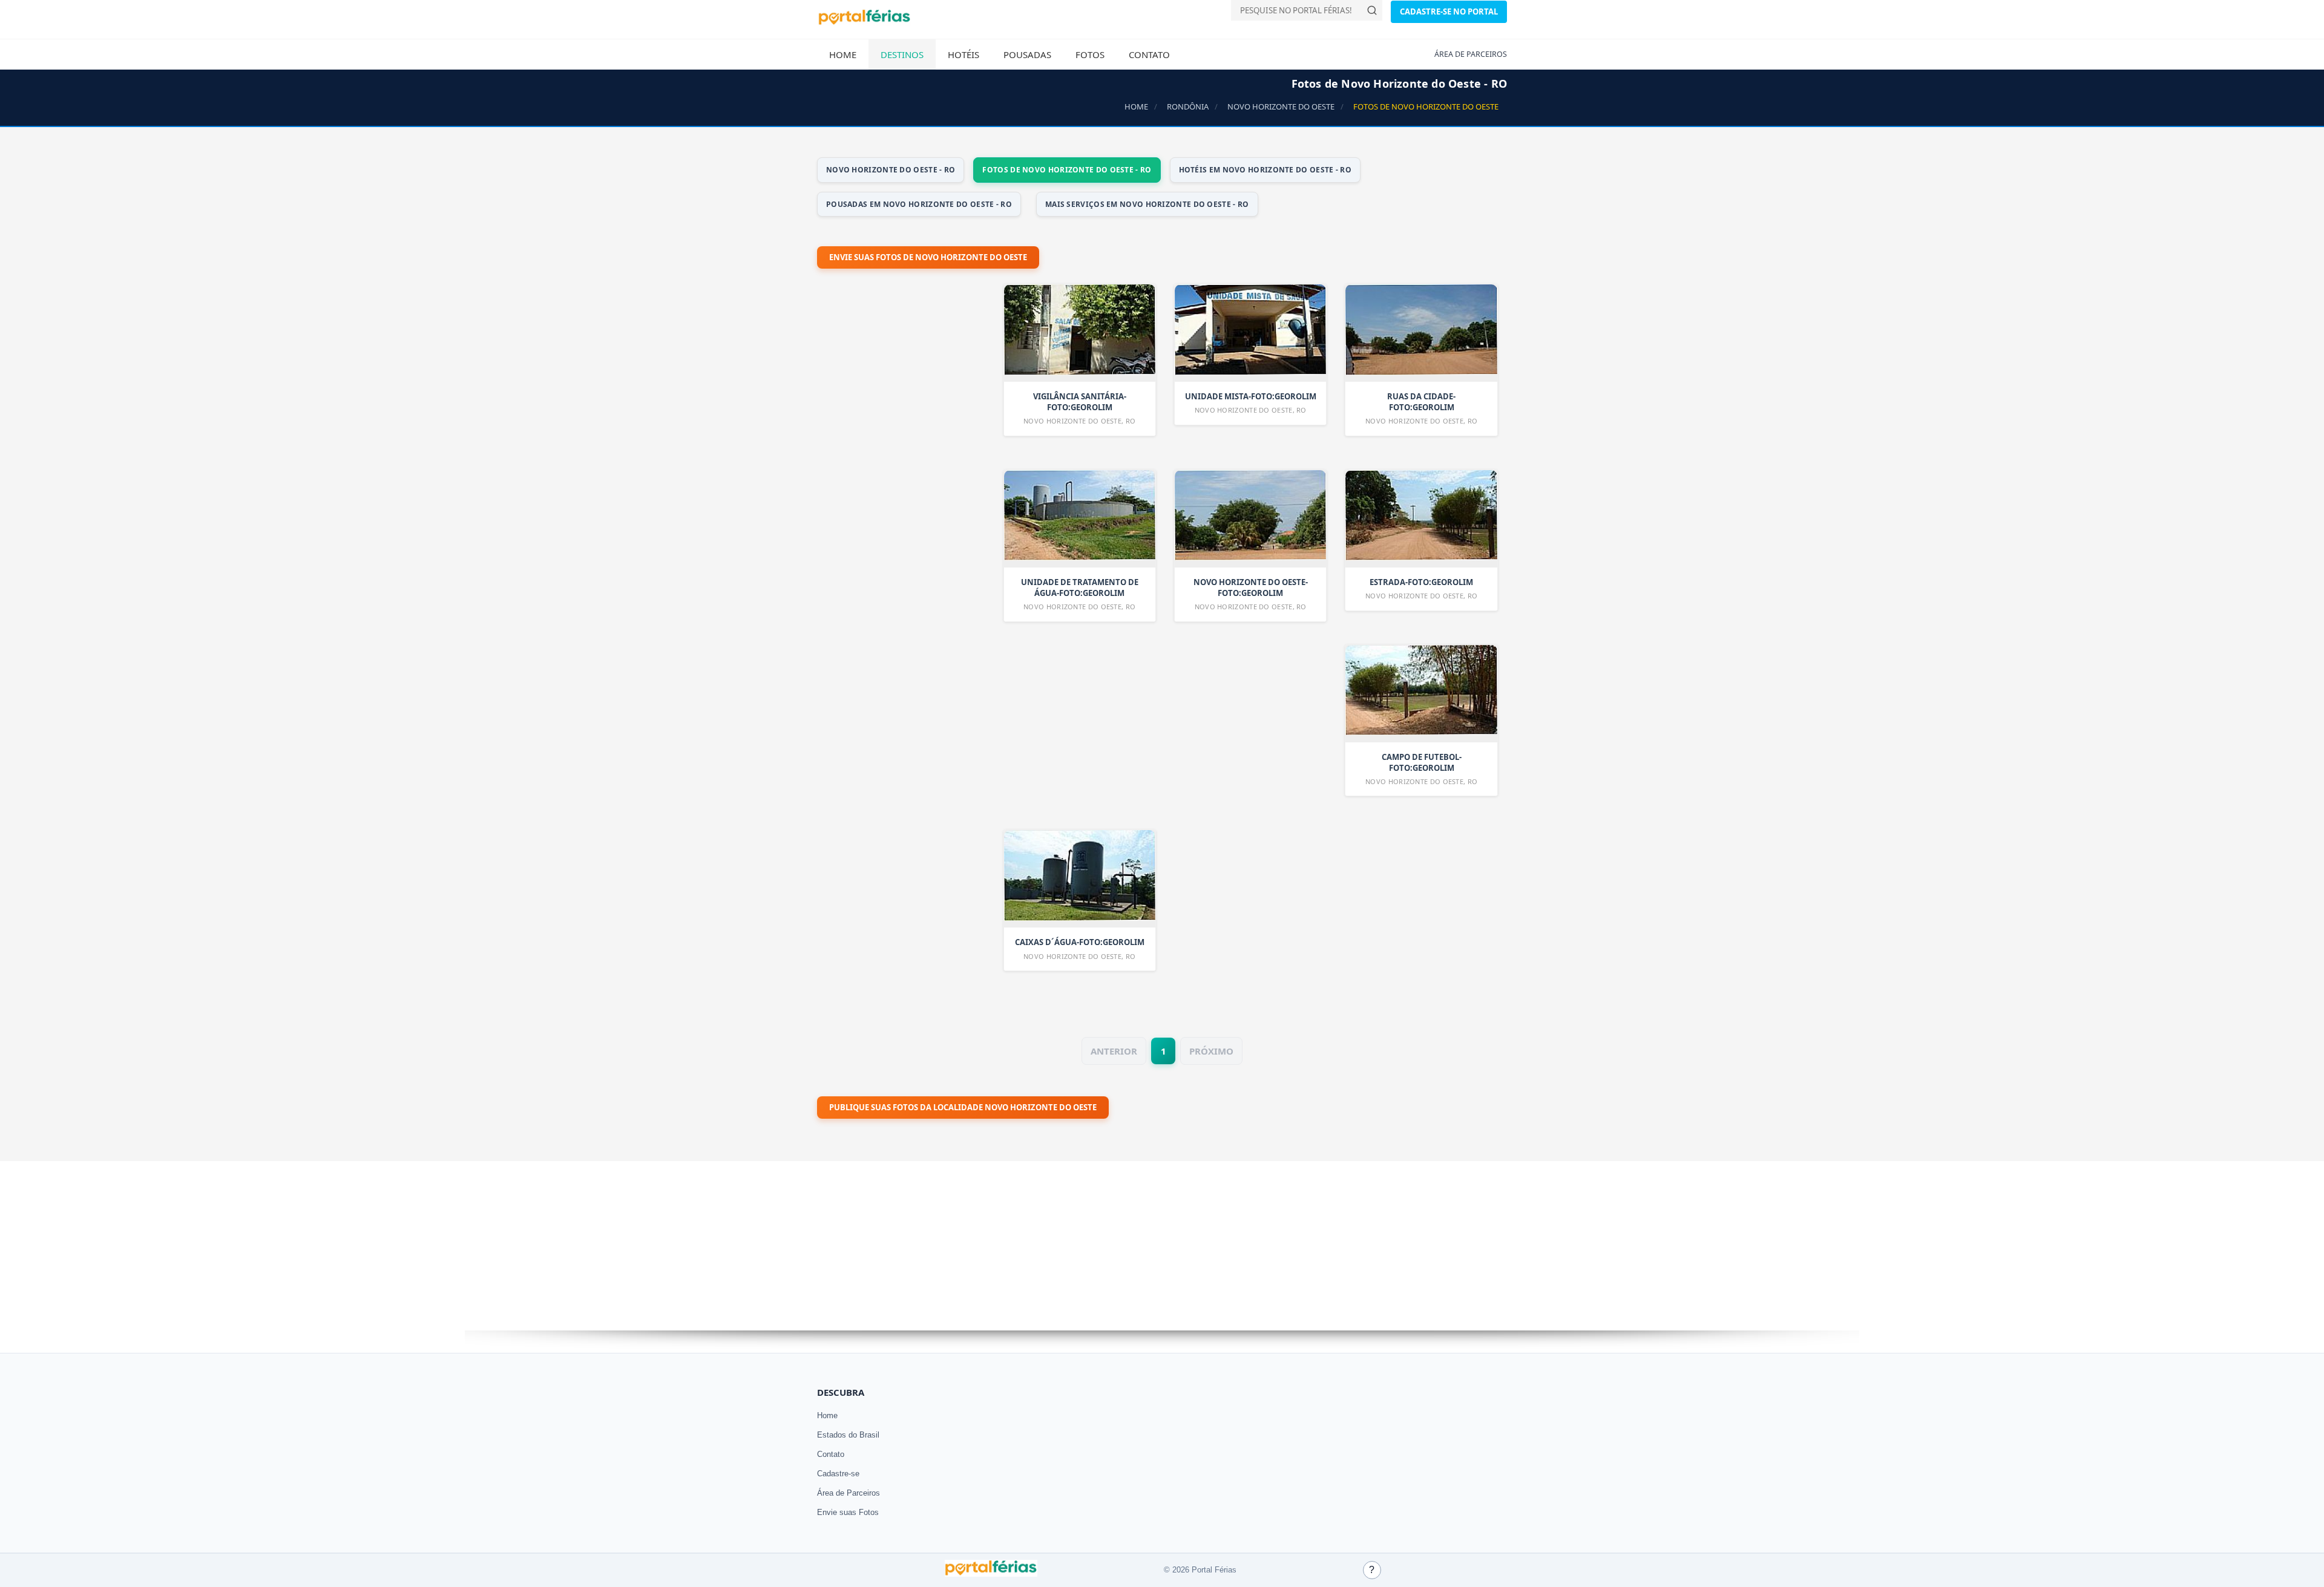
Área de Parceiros (849, 1493)
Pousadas (1027, 54)
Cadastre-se (838, 1474)
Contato (1149, 54)
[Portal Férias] (864, 22)
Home (843, 54)
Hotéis (963, 54)
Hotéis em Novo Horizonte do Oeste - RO (1265, 170)
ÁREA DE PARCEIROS (1471, 54)
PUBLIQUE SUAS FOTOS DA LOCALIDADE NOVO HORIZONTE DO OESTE (963, 1107)
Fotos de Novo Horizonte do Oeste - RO (1067, 170)
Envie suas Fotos (848, 1512)
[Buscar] (1372, 10)
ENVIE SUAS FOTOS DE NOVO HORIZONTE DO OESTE (928, 257)
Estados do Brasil (848, 1435)
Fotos (1090, 54)
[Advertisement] (908, 601)
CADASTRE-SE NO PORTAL (1449, 11)
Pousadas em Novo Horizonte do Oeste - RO (919, 204)
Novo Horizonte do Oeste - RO (891, 170)
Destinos (902, 54)
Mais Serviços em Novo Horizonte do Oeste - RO (1147, 204)
